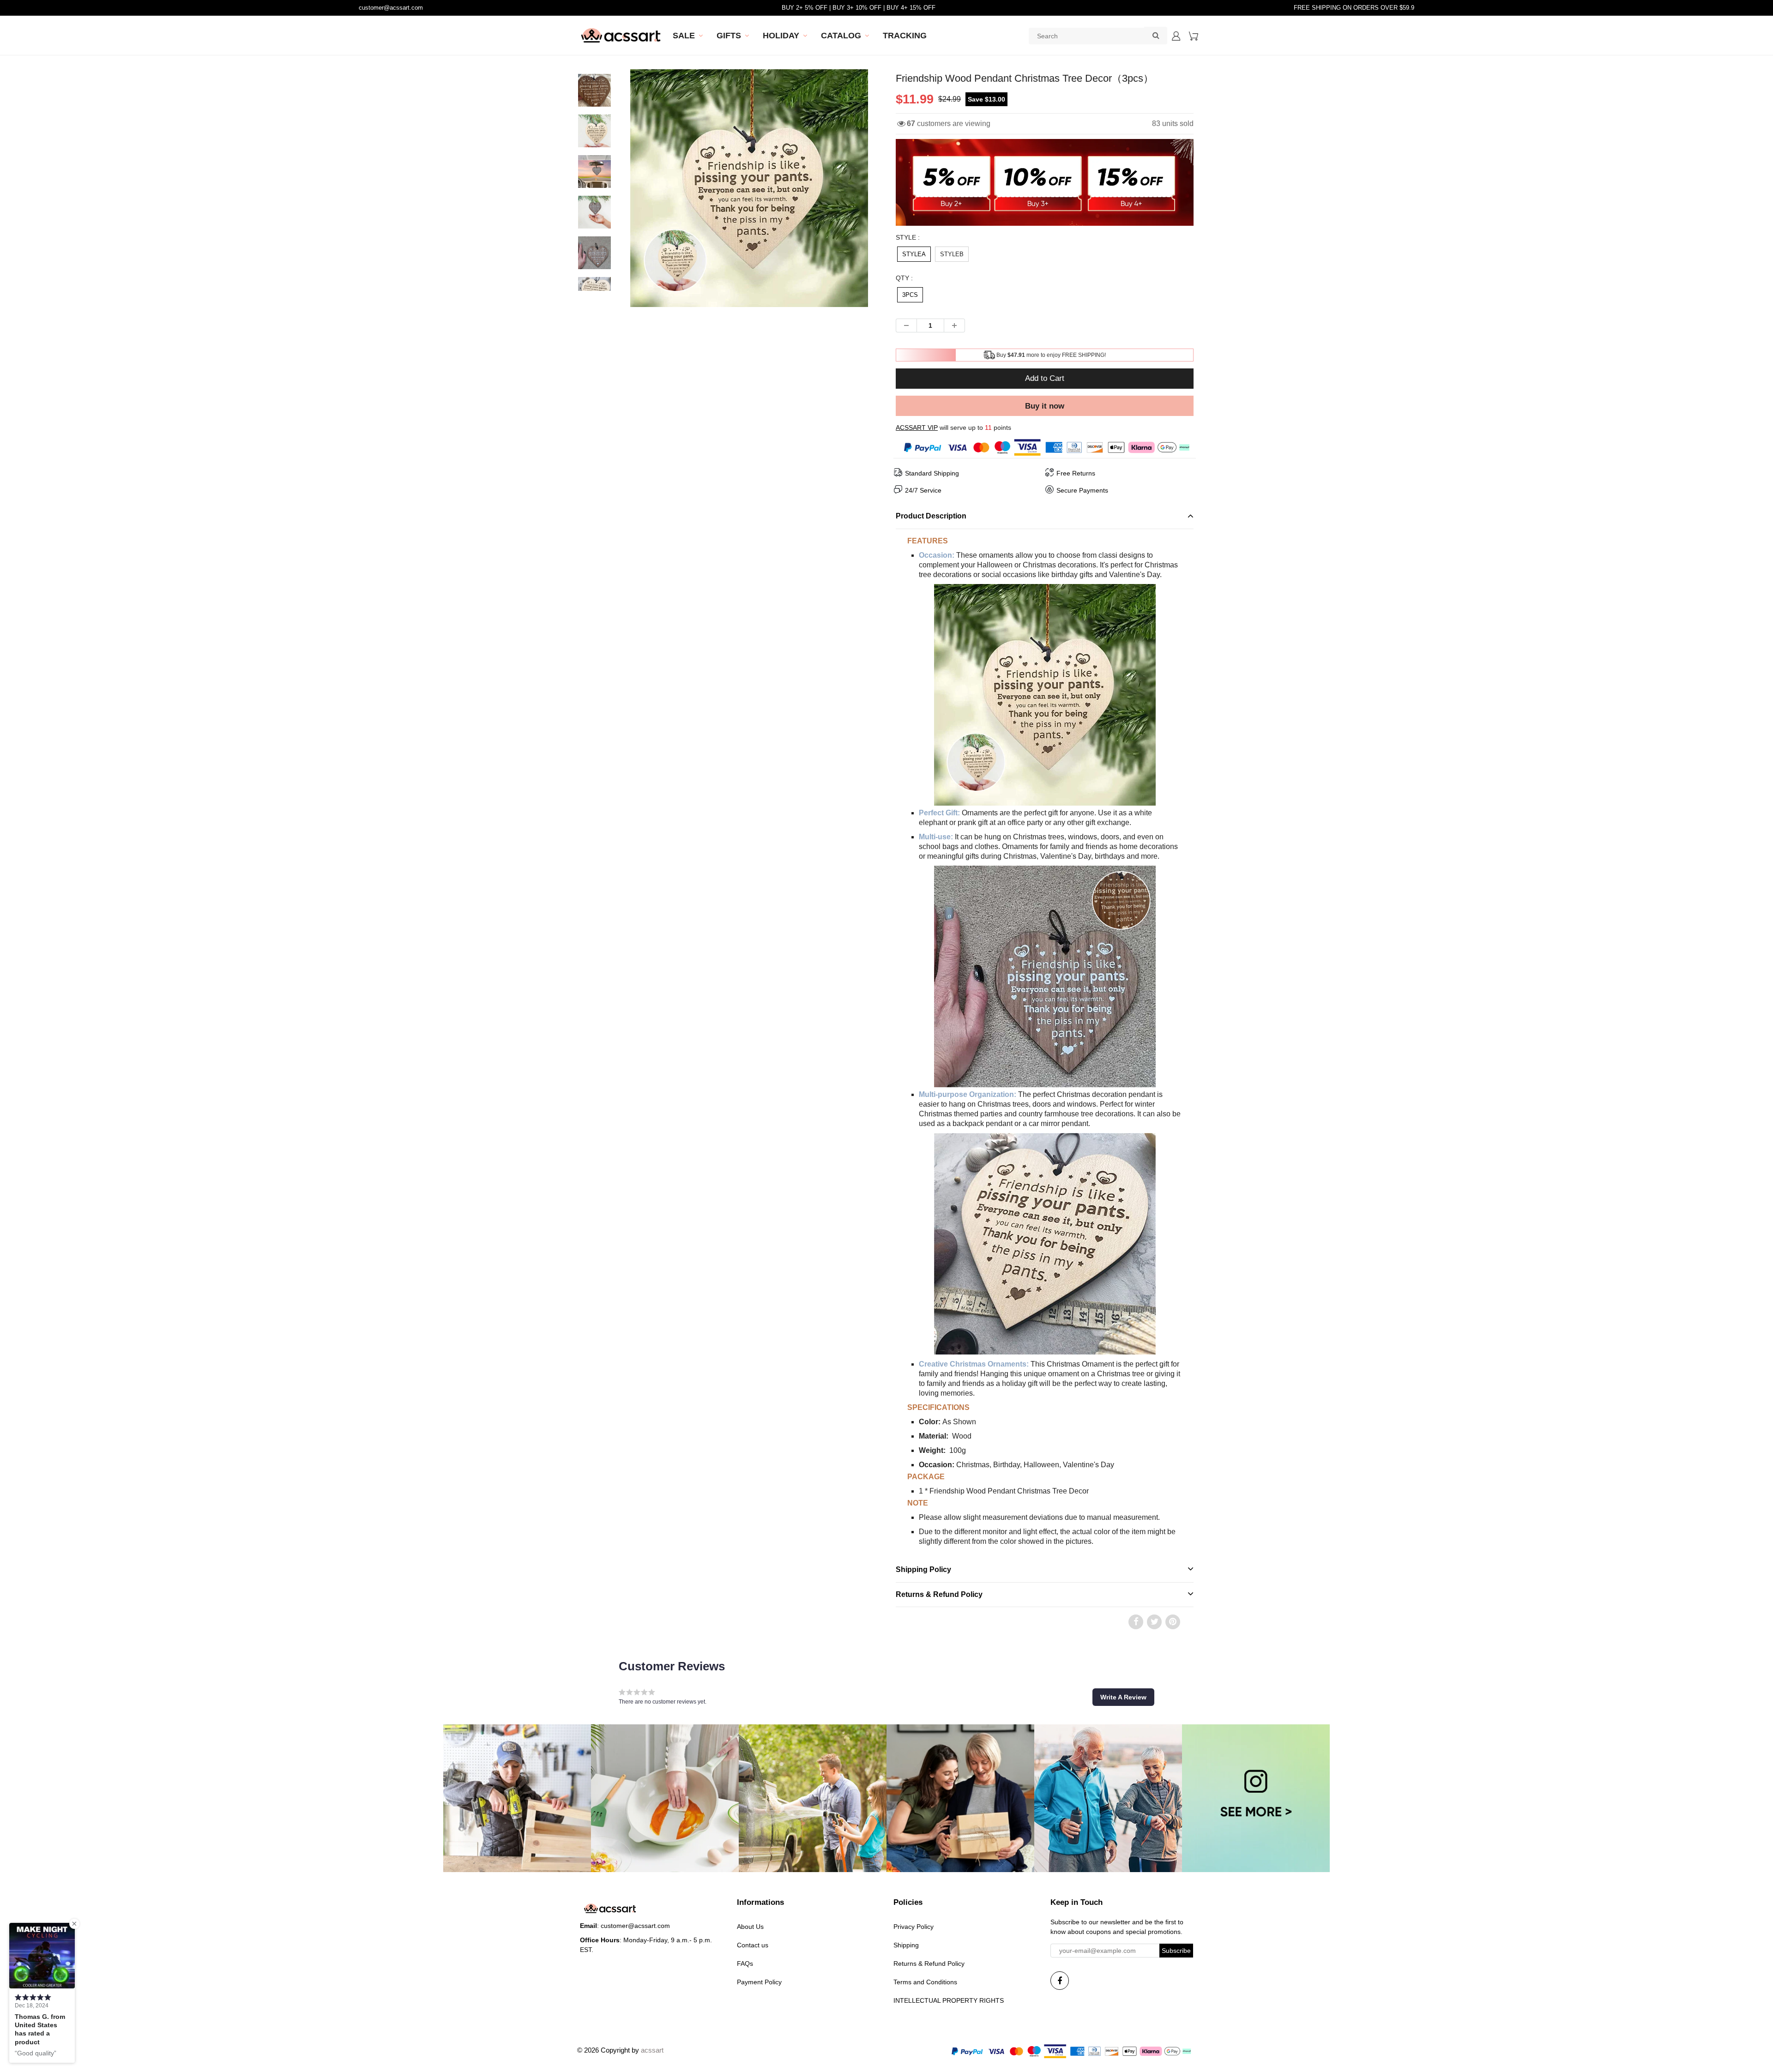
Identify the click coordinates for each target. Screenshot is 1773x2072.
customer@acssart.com (391, 8)
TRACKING (905, 36)
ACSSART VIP (917, 428)
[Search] (1156, 35)
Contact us (753, 1945)
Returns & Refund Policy (929, 1964)
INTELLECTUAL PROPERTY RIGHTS (949, 2000)
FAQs (745, 1964)
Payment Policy (759, 1982)
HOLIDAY (781, 36)
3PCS (910, 295)
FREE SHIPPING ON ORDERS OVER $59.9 (1354, 8)
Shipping (906, 1945)
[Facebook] (1060, 1981)
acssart (652, 2050)
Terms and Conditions (925, 1982)
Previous (596, 221)
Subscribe (1176, 1951)
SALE (684, 36)
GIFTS (729, 36)
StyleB (952, 254)
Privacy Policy (914, 1927)
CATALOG (841, 36)
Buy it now (1045, 406)
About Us (750, 1927)
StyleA (914, 254)
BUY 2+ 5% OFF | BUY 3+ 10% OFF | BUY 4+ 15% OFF (859, 8)
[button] (1123, 1697)
